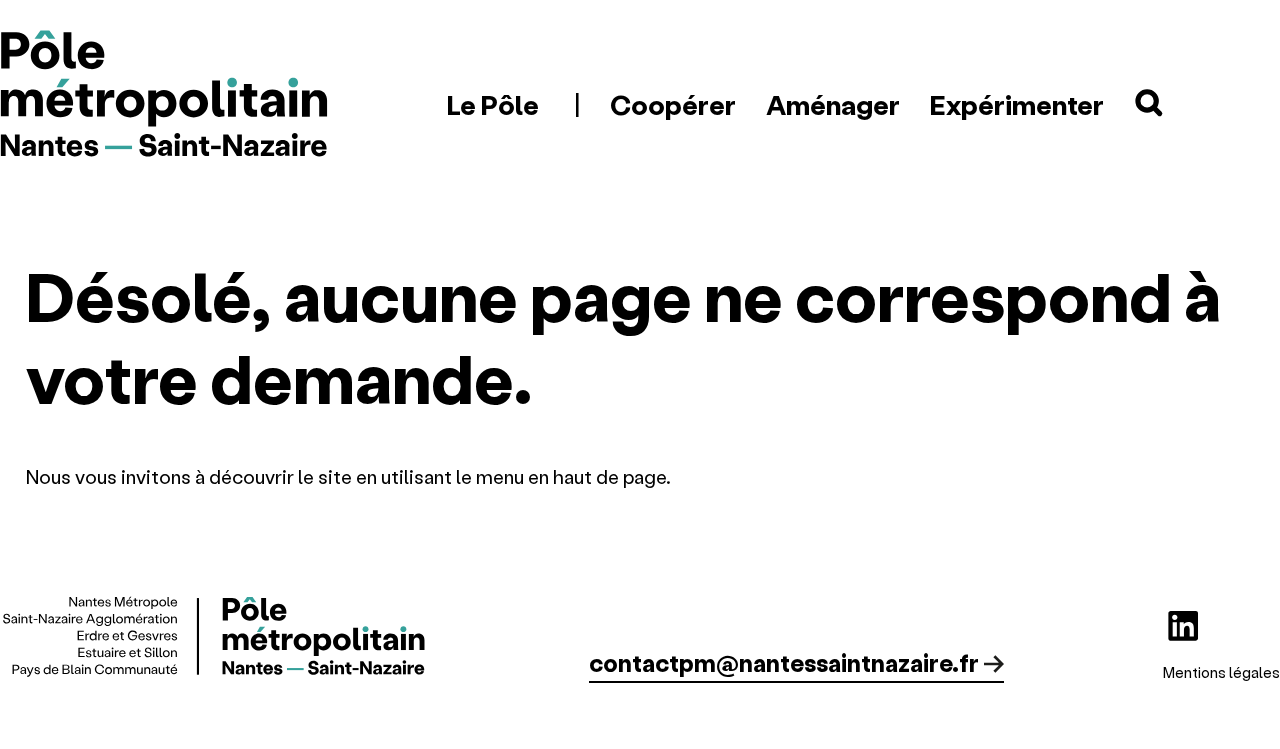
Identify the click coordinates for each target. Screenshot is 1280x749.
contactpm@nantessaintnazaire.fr (784, 662)
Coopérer (673, 104)
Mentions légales (1221, 672)
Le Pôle (493, 104)
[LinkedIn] (1183, 626)
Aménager (833, 104)
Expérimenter (1017, 104)
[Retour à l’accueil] (165, 95)
